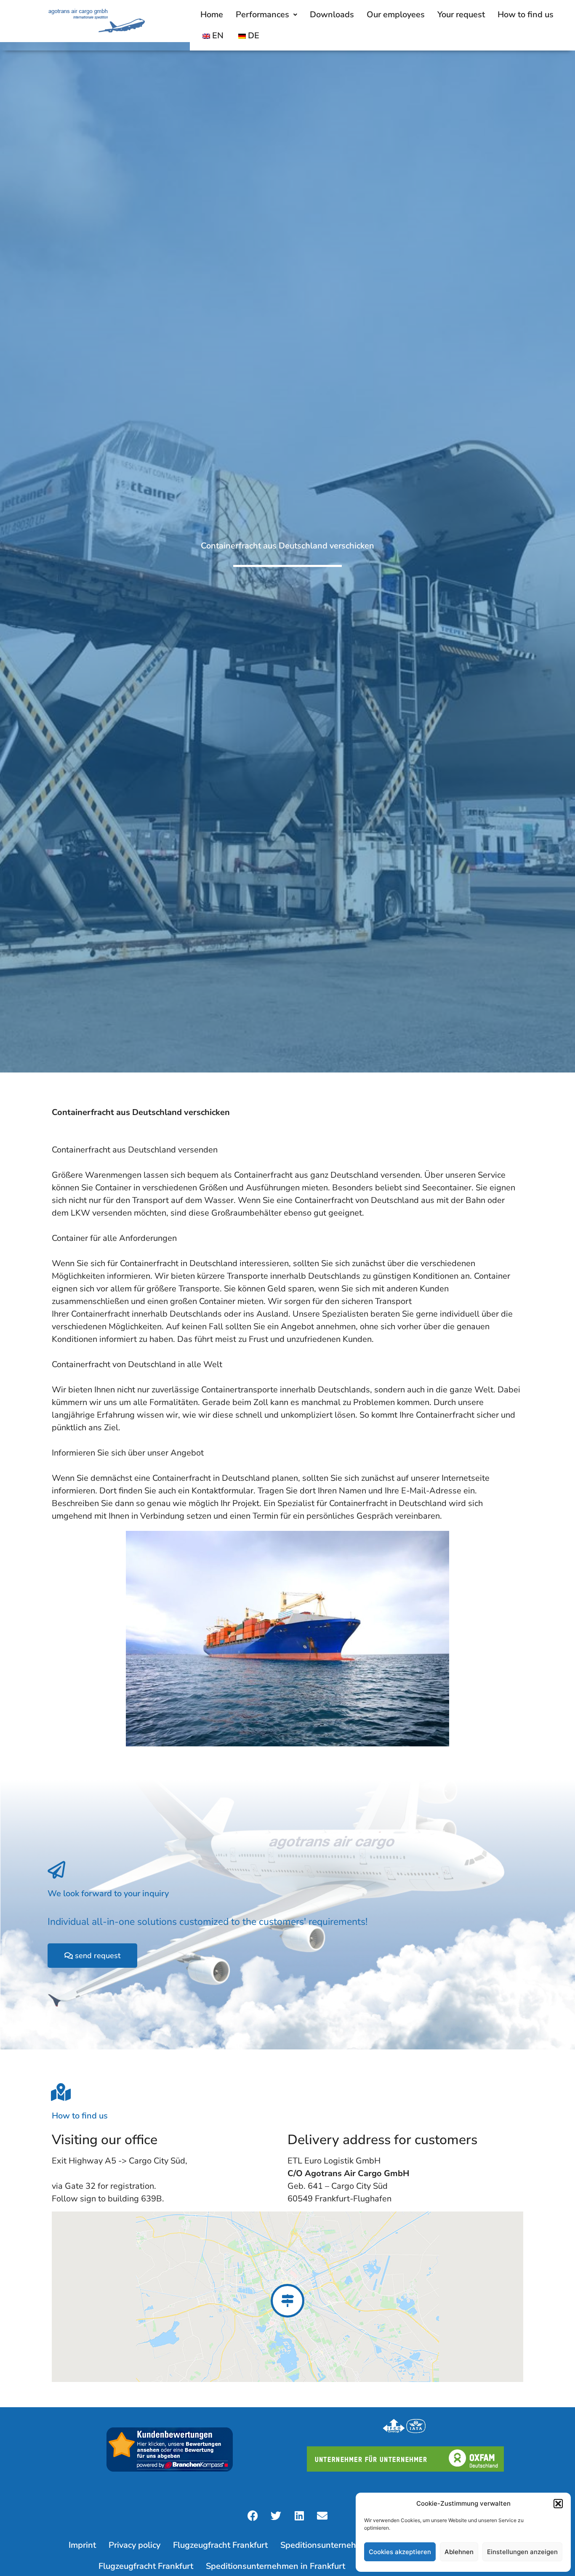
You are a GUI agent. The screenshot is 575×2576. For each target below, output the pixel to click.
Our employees (396, 15)
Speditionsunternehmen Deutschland (352, 2545)
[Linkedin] (299, 2516)
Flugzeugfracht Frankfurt (220, 2545)
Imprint (82, 2545)
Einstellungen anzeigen (522, 2552)
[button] (558, 2504)
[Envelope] (322, 2516)
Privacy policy (134, 2545)
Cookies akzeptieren (400, 2552)
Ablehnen (459, 2552)
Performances (262, 15)
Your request (461, 15)
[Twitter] (276, 2516)
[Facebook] (253, 2516)
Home (212, 15)
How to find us (526, 15)
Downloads (332, 15)
